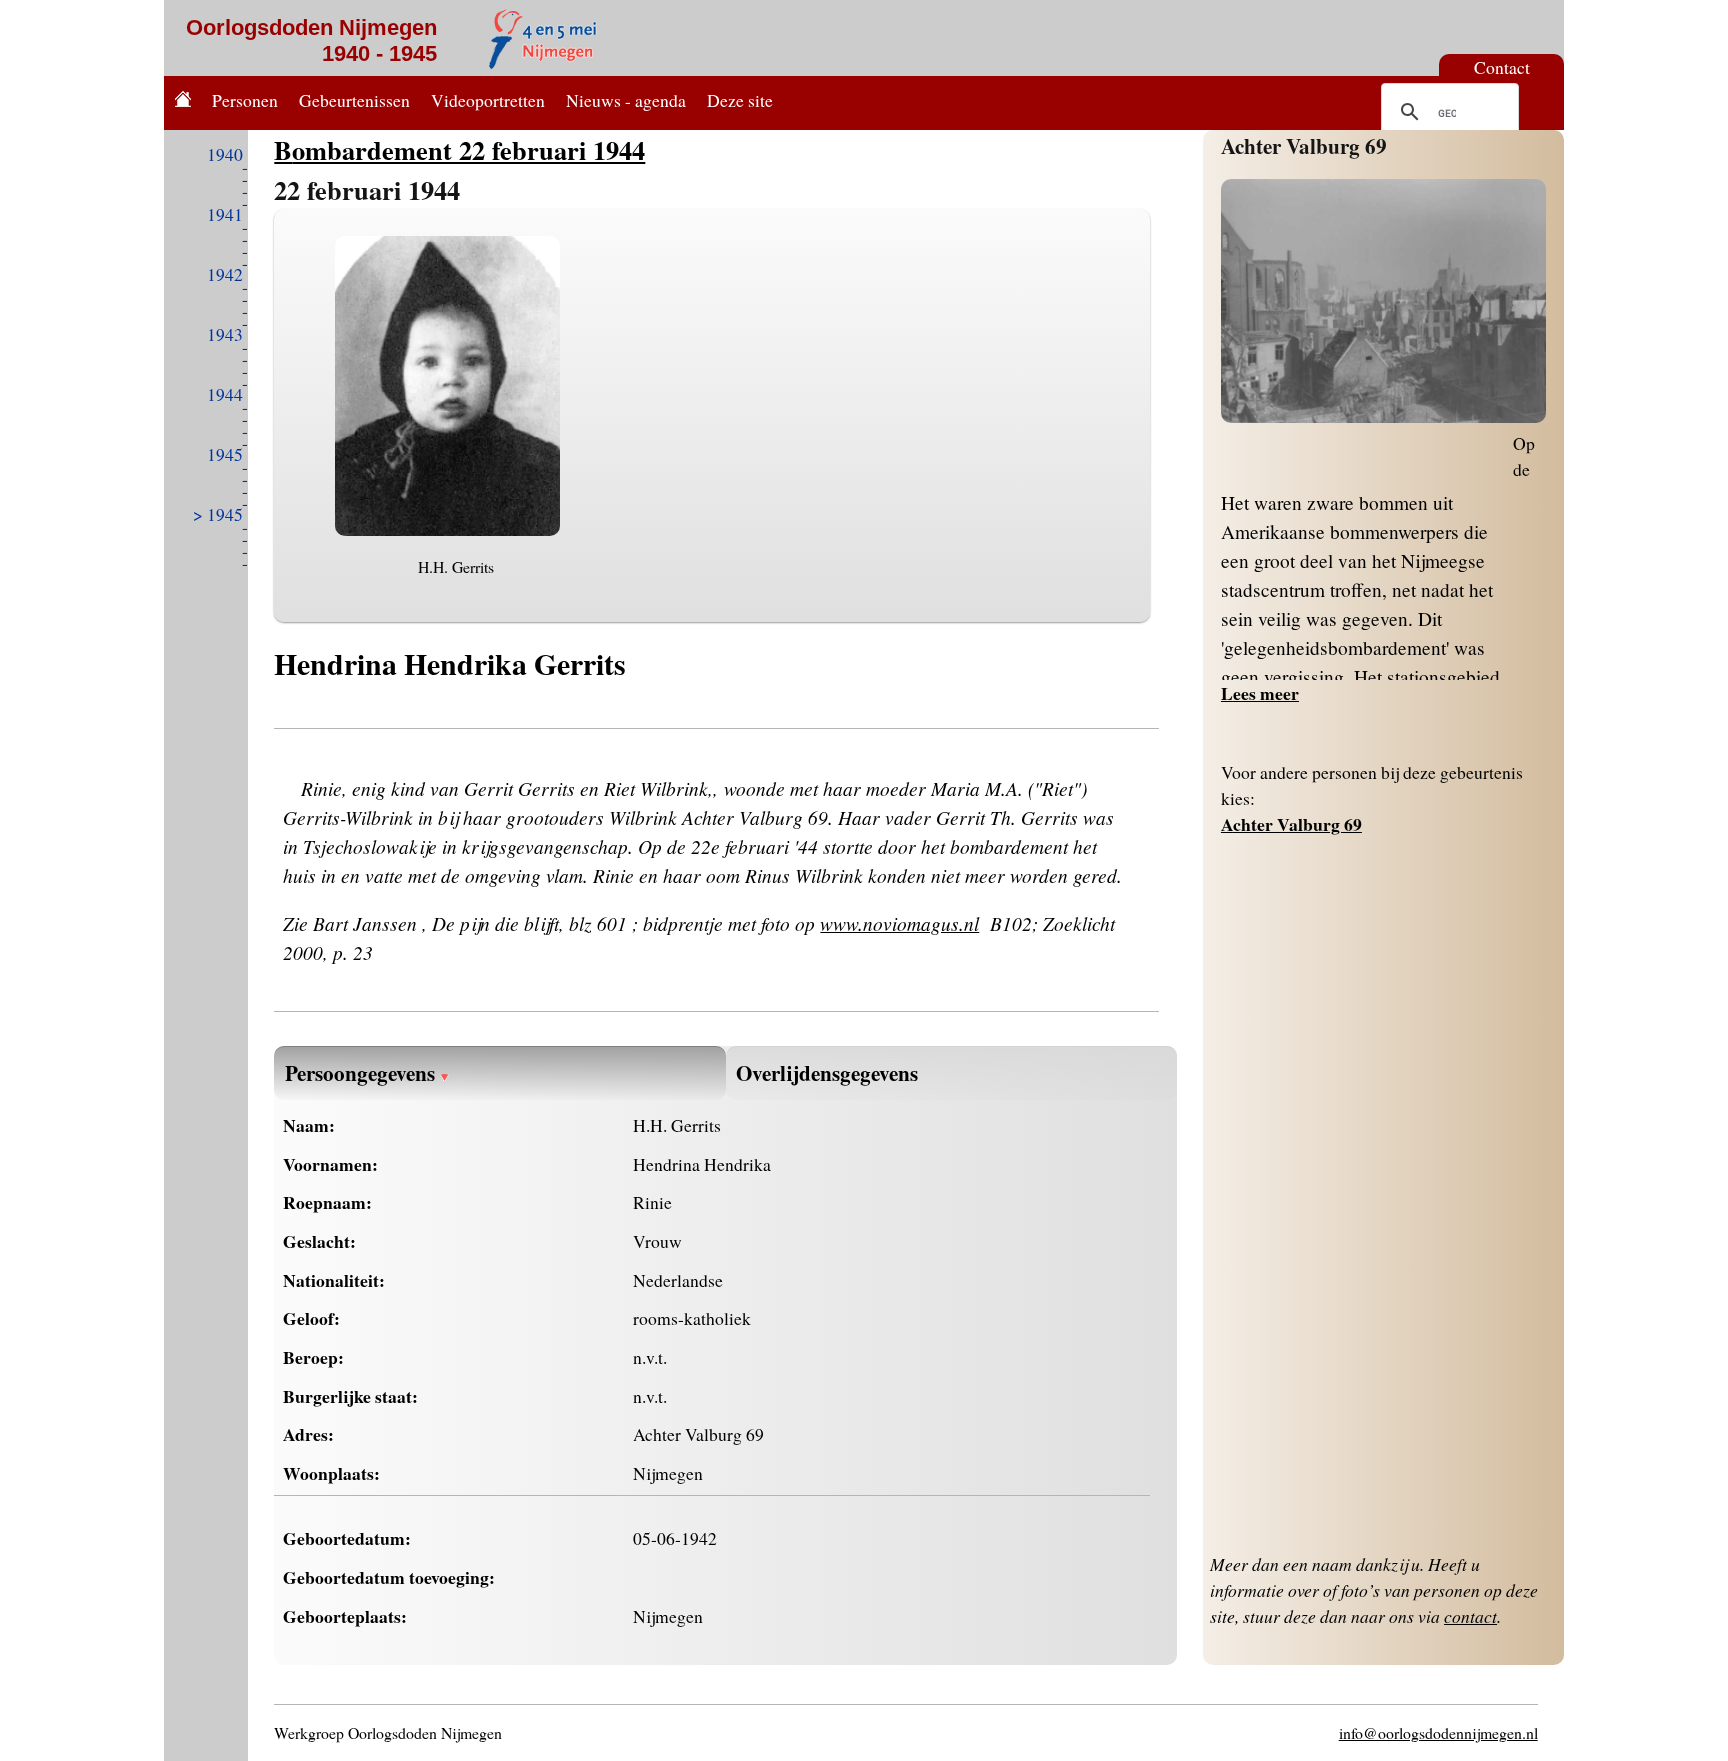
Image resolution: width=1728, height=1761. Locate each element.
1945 (225, 454)
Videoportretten (488, 100)
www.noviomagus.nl (899, 923)
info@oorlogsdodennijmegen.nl (1438, 1732)
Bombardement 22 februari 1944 (459, 149)
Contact (1502, 67)
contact (1470, 1616)
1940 (225, 154)
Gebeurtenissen (354, 100)
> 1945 (218, 514)
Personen (245, 100)
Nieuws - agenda (626, 100)
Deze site (740, 100)
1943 (225, 334)
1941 (225, 214)
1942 (225, 274)
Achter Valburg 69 (1304, 145)
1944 (225, 394)
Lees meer (1260, 693)
